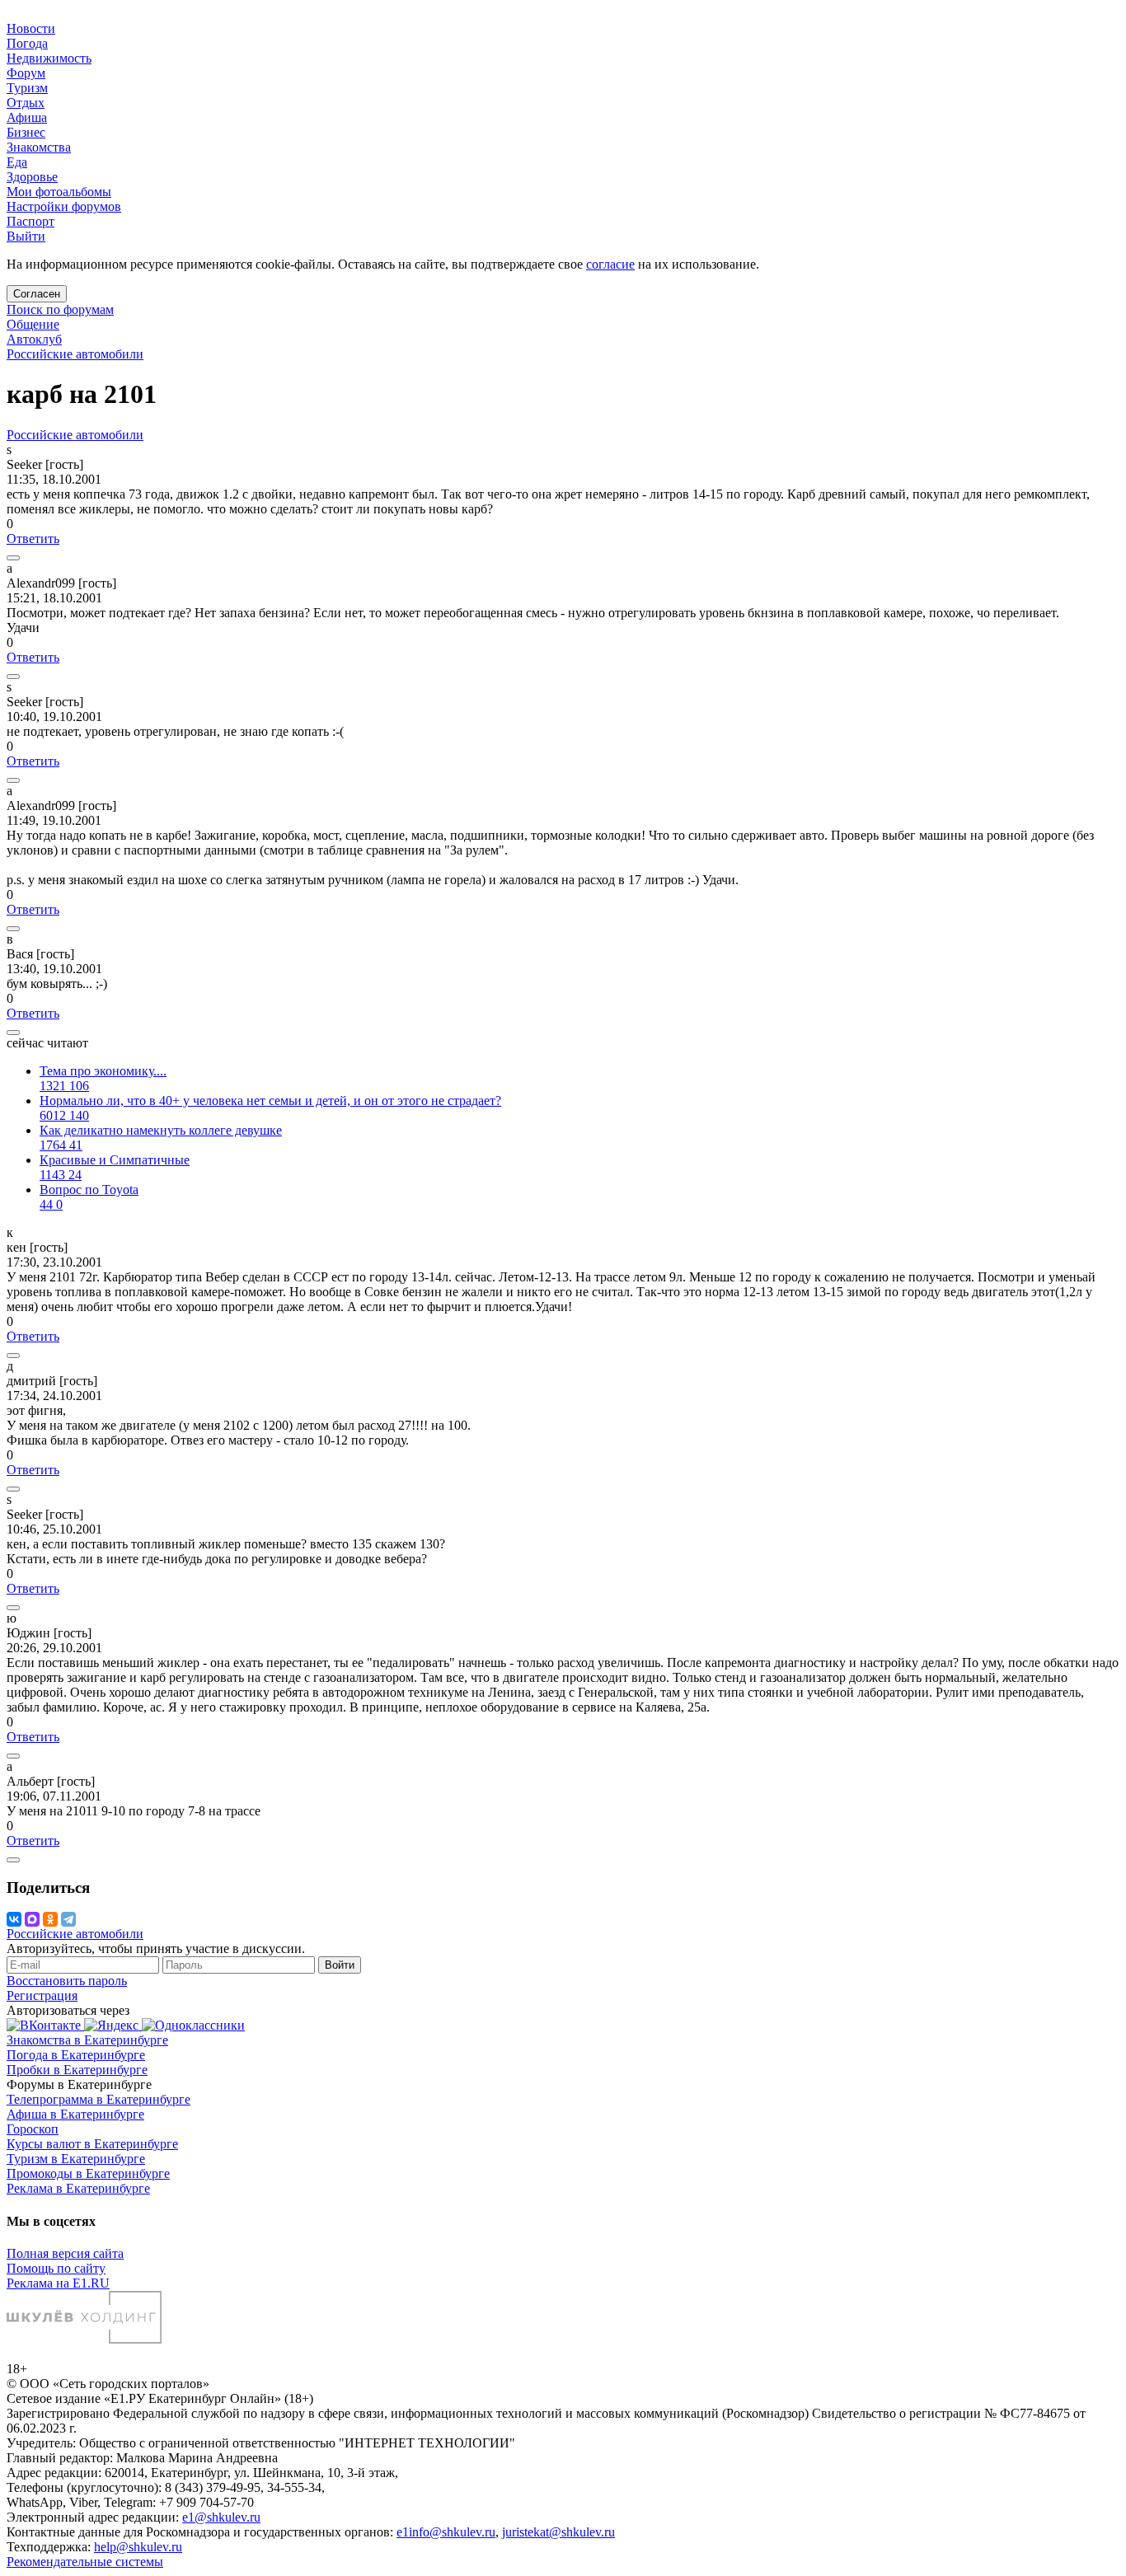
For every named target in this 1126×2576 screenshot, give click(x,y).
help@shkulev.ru (138, 2547)
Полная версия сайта (65, 2253)
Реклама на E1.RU (58, 2283)
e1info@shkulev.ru (446, 2532)
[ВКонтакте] (14, 1919)
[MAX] (32, 1919)
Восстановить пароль (67, 1981)
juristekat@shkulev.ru (558, 2532)
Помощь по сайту (56, 2268)
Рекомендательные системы (85, 2562)
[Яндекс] (113, 2025)
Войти (340, 1965)
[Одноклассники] (50, 1919)
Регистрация (42, 1995)
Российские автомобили (75, 354)
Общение (33, 324)
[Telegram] (68, 1919)
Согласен (37, 294)
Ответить (33, 539)
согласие (610, 264)
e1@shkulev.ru (221, 2517)
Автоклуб (34, 339)
